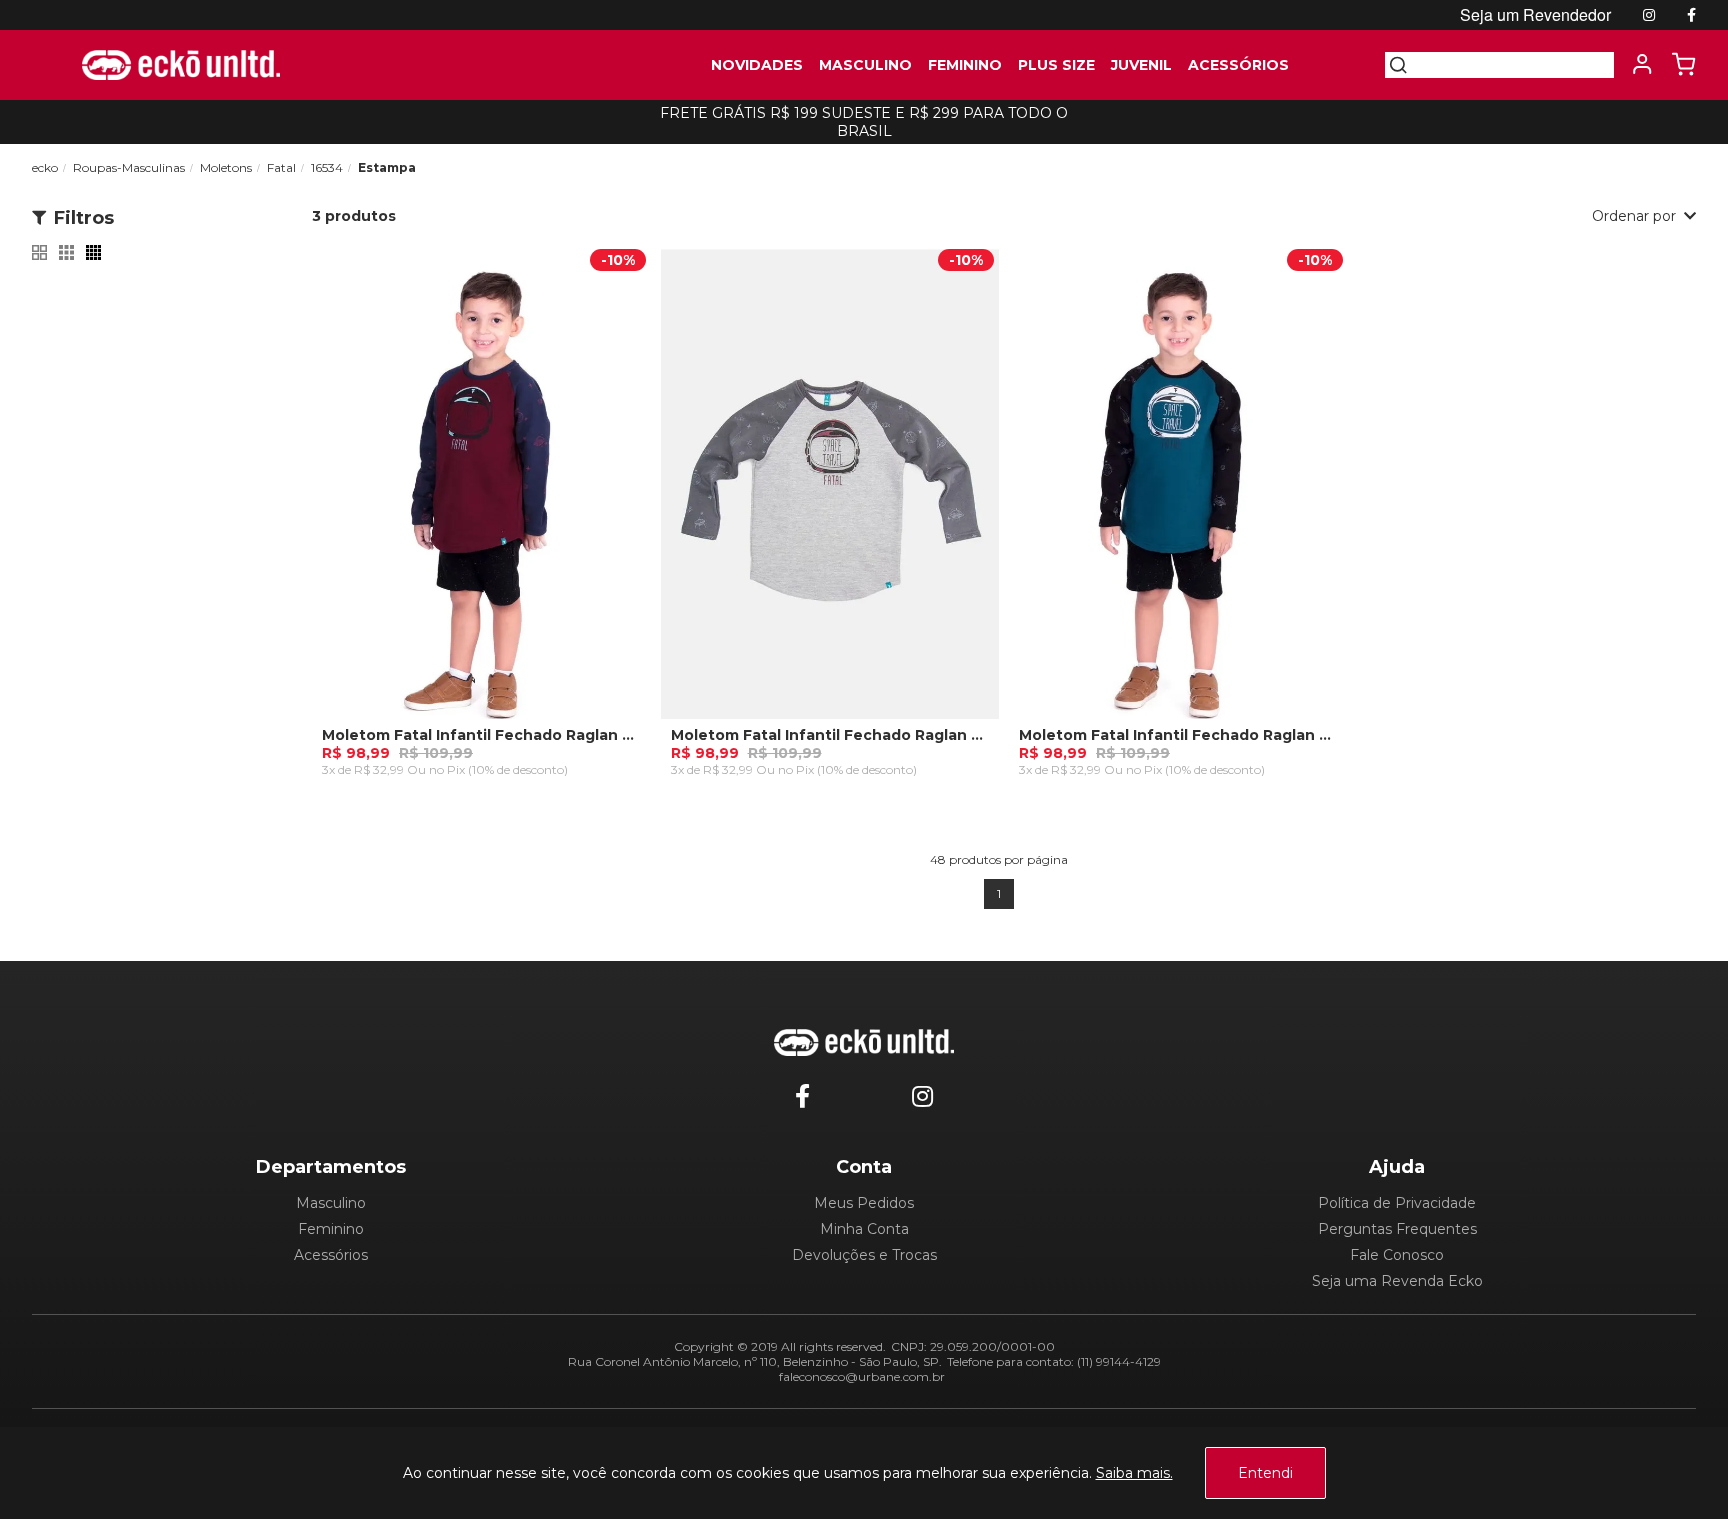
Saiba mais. (1134, 1473)
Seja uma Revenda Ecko (1397, 1281)
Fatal (281, 167)
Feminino (331, 1229)
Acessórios (331, 1255)
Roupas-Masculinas (129, 167)
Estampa (387, 167)
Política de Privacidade (1397, 1203)
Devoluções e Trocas (864, 1255)
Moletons (226, 167)
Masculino (331, 1203)
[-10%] (481, 494)
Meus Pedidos (864, 1203)
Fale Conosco (1397, 1255)
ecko (45, 167)
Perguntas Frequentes (1397, 1229)
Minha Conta (864, 1229)
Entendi (1265, 1473)
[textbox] (1511, 65)
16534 (327, 167)
